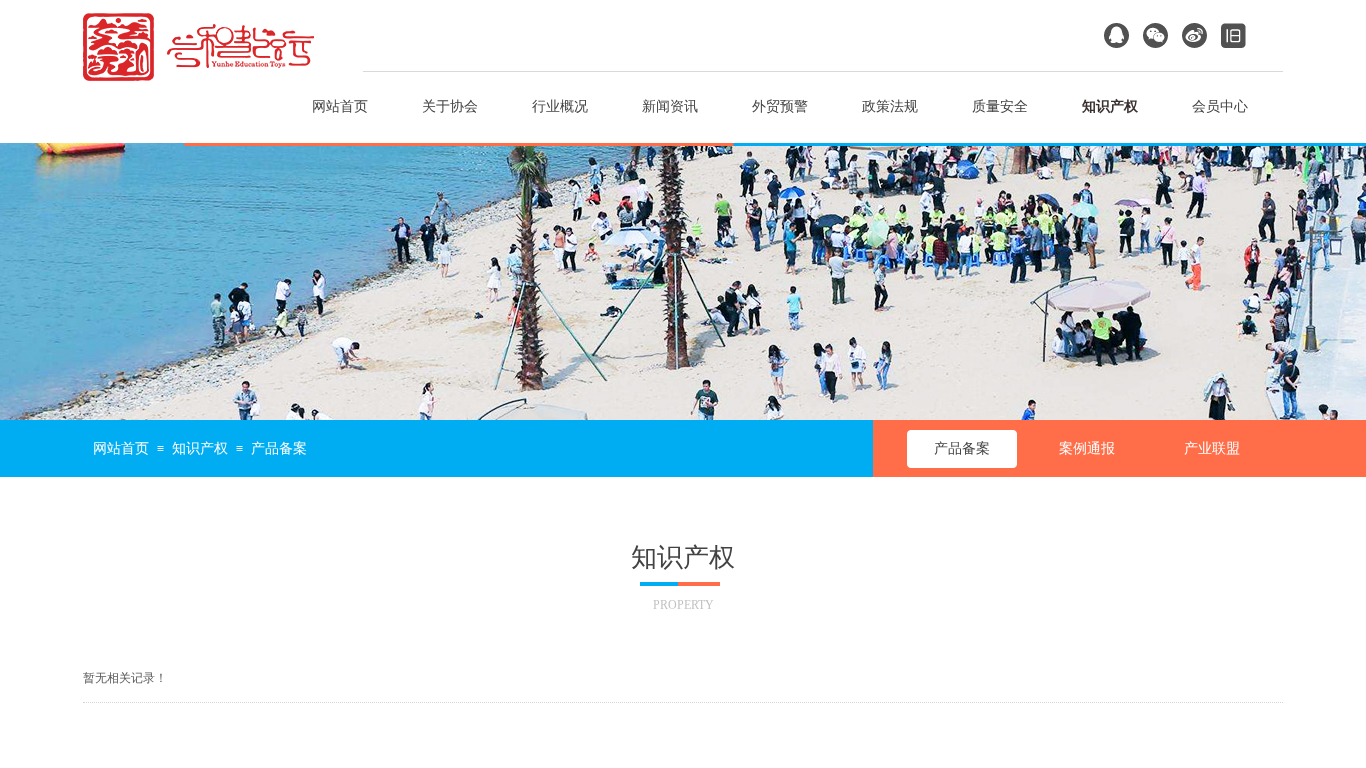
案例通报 (1087, 448)
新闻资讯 (670, 106)
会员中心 (1220, 106)
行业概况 (560, 106)
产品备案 (962, 448)
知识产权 (1110, 106)
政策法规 (890, 106)
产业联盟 (1212, 448)
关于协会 (450, 106)
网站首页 (340, 106)
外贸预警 (780, 106)
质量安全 (1000, 106)
